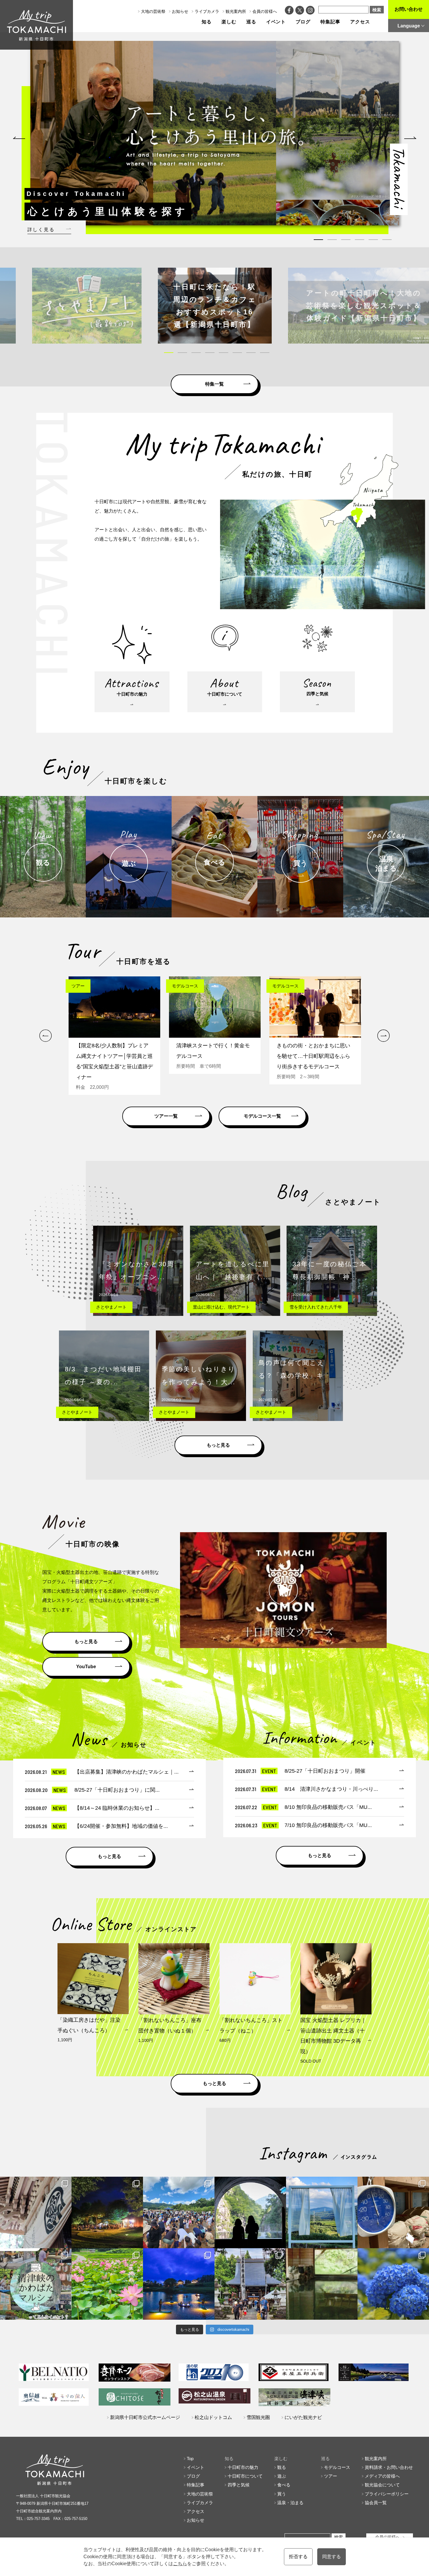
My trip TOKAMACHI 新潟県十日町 (36, 25)
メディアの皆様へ (382, 2476)
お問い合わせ (409, 9)
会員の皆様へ (265, 11)
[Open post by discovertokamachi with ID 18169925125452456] (107, 2212)
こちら (180, 2564)
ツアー (331, 2476)
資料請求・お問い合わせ (389, 2467)
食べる (284, 2485)
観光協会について (382, 2485)
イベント (276, 22)
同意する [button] (332, 2557)
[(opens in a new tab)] (215, 306)
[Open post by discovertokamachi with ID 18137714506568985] (36, 2284)
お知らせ (180, 11)
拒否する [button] (298, 2557)
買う (282, 2494)
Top (190, 2459)
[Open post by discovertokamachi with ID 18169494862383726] (322, 2212)
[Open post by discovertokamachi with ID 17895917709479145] (179, 2284)
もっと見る (218, 1445)
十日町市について (245, 2476)
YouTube (86, 1667)
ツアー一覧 (166, 1116)
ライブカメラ (207, 11)
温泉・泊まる (290, 2503)
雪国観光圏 (258, 2417)
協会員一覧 (376, 2503)
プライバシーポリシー (387, 2494)
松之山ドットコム (213, 2417)
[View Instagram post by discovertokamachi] (66, 2241)
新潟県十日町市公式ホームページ (145, 2417)
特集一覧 (214, 384)
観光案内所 (236, 11)
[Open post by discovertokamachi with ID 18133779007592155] (250, 2284)
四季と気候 (239, 2485)
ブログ (303, 22)
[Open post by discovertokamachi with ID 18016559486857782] (393, 2284)
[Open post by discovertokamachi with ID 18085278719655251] (36, 2212)
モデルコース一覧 (262, 1116)
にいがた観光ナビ (303, 2417)
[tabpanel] (215, 133)
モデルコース (337, 2467)
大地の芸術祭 (153, 11)
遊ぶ (282, 2476)
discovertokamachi (36, 2182)
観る (282, 2467)
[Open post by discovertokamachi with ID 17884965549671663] (250, 2212)
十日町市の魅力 (243, 2467)
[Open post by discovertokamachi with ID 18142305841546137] (179, 2212)
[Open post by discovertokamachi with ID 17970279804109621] (107, 2284)
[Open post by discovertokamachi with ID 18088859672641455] (393, 2212)
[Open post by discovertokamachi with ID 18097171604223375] (322, 2284)
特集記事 (330, 22)
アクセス (360, 22)
